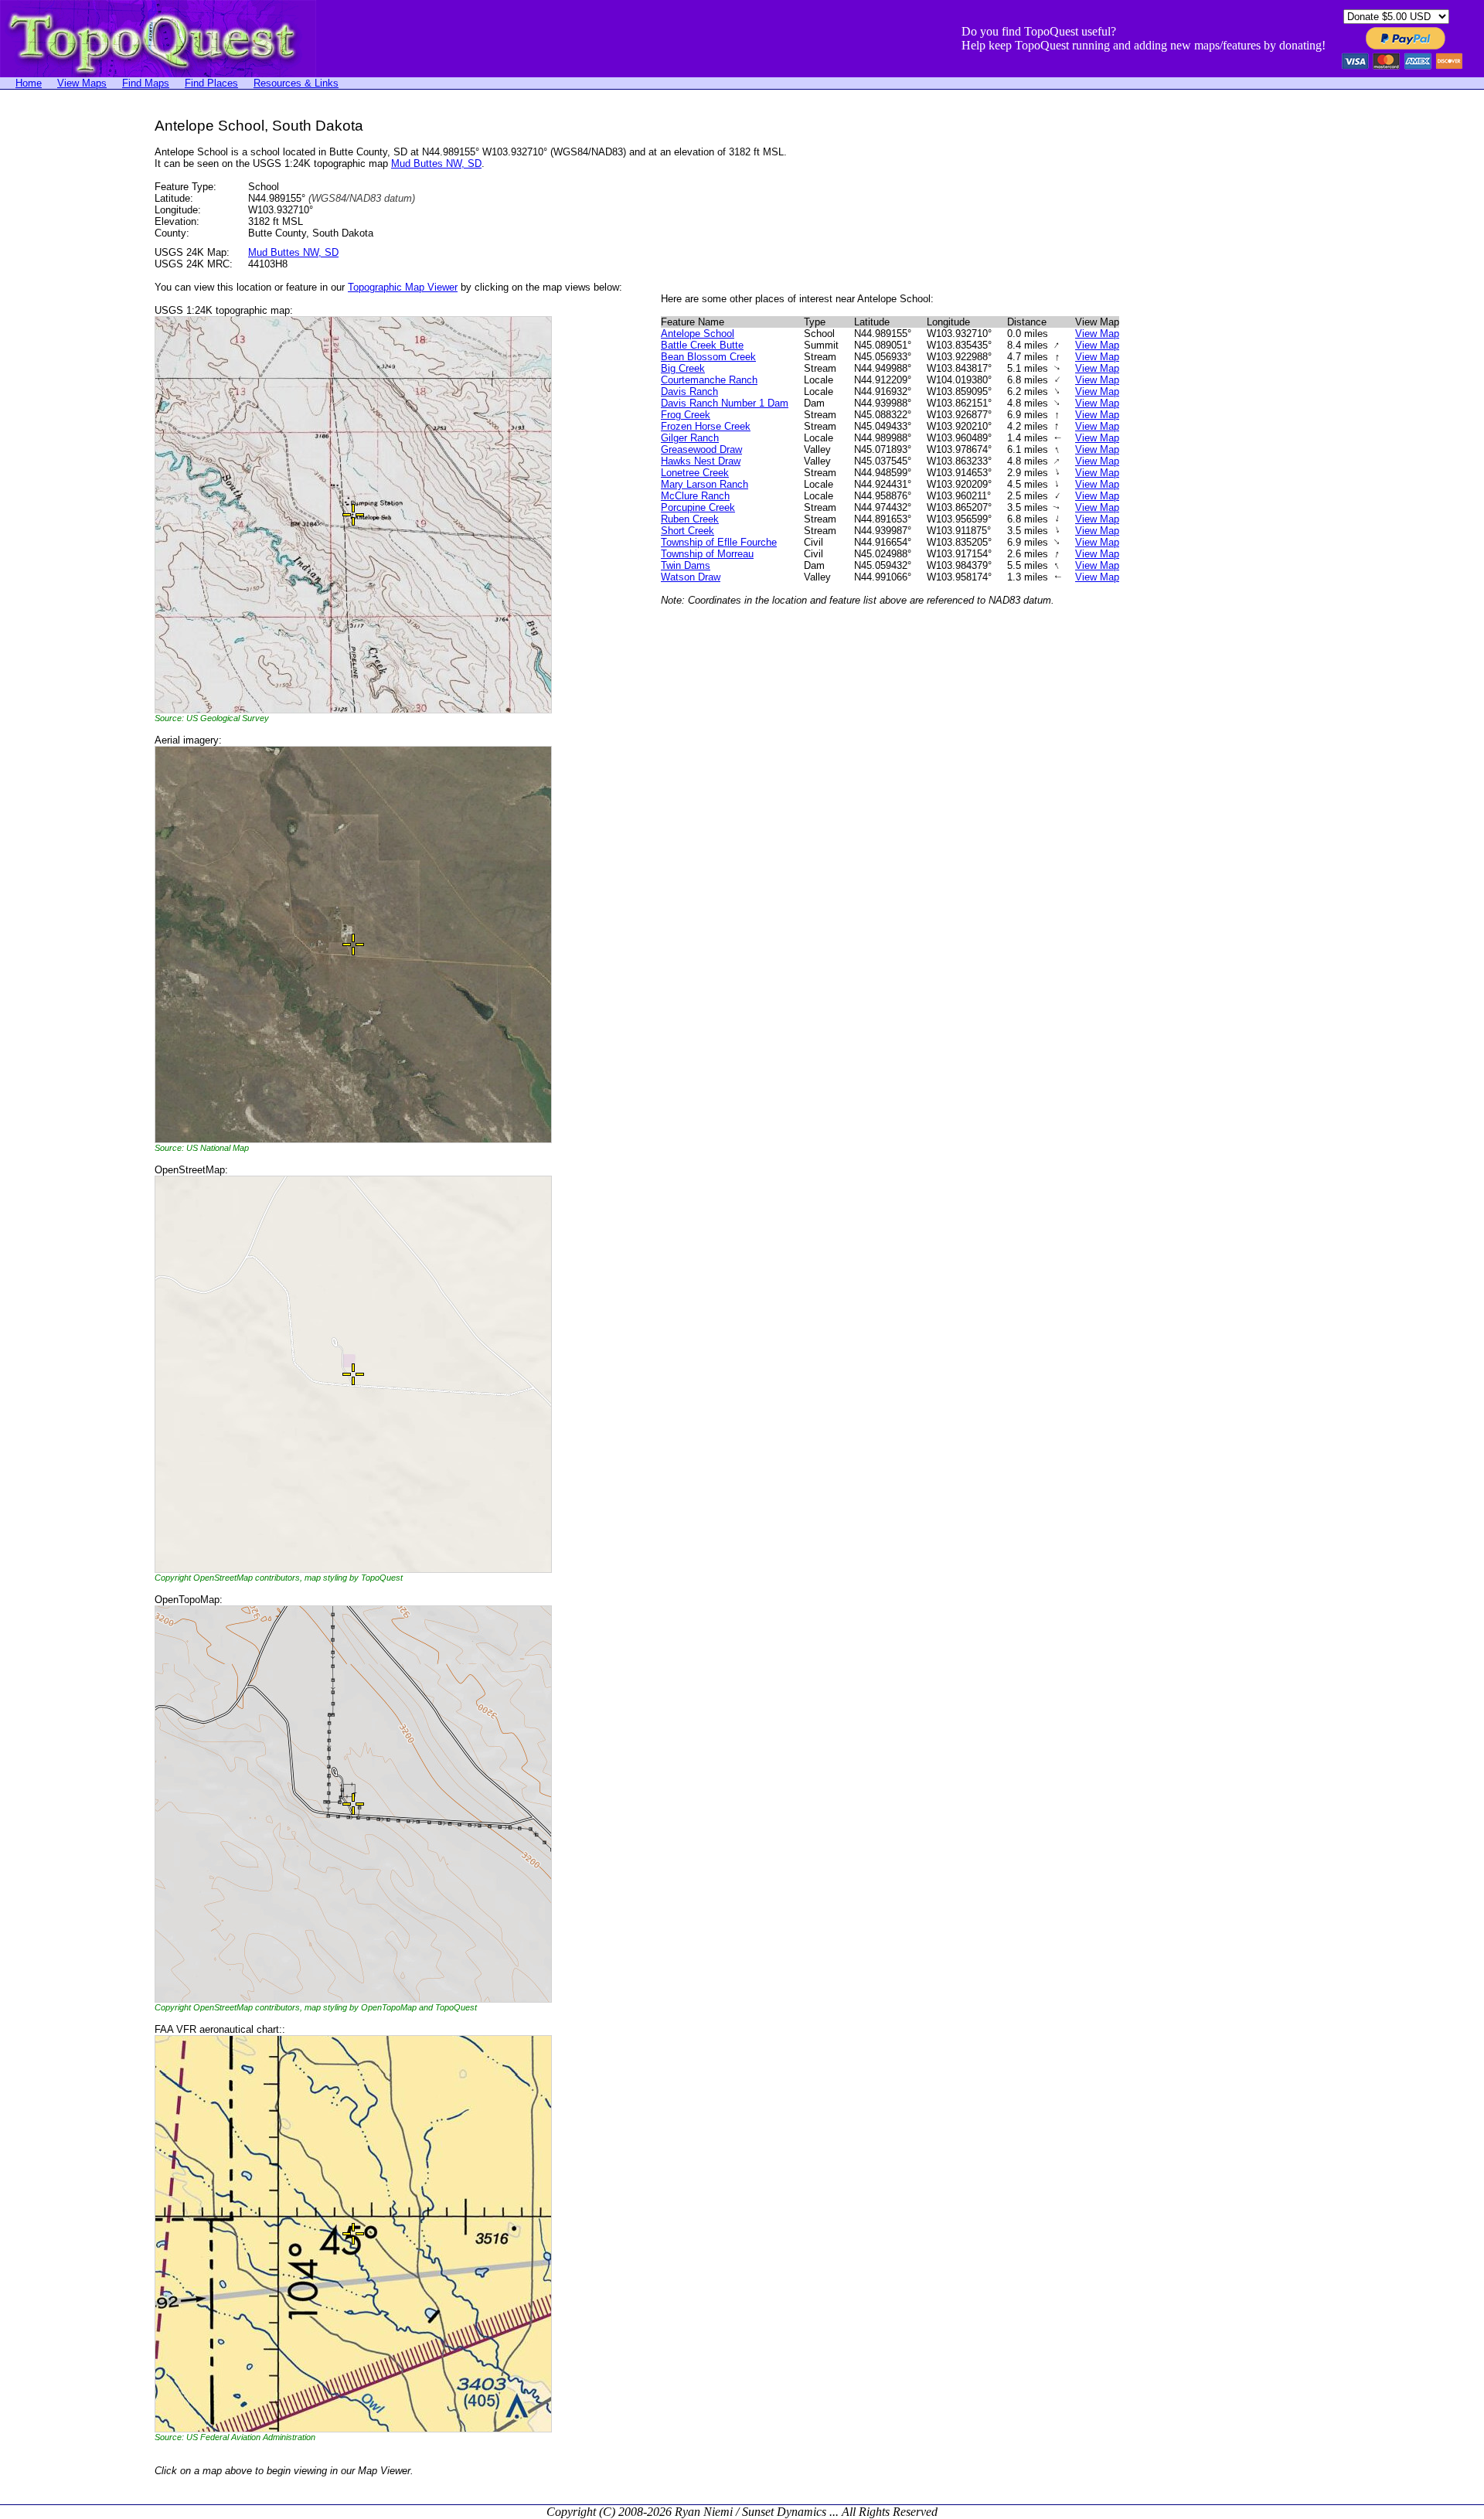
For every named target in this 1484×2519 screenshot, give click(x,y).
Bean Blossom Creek (708, 357)
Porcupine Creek (698, 507)
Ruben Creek (690, 519)
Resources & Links (296, 83)
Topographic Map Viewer (403, 287)
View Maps (82, 83)
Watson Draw (691, 577)
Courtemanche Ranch (709, 380)
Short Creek (688, 531)
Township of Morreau (707, 554)
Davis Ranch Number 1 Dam (725, 403)
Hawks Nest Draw (701, 461)
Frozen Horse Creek (706, 426)
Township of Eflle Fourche (719, 542)
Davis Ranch (689, 391)
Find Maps (146, 83)
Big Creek (683, 368)
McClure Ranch (695, 496)
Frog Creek (686, 415)
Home (29, 83)
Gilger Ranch (690, 438)
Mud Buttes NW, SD (436, 163)
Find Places (211, 83)
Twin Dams (686, 565)
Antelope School (698, 334)
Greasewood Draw (701, 449)
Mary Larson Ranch (705, 484)
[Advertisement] (62, 349)
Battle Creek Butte (702, 345)
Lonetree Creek (695, 473)
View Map (1097, 334)
